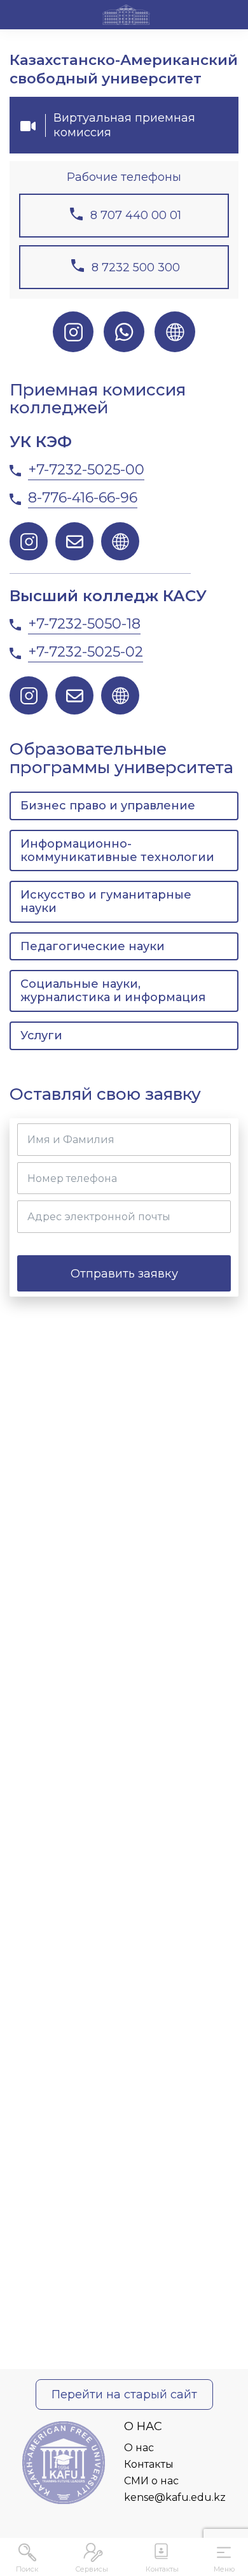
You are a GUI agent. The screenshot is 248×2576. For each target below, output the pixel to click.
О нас (139, 2448)
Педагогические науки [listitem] (93, 946)
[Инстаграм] (73, 332)
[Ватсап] (124, 332)
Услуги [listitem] (41, 1035)
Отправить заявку (124, 1273)
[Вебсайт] (175, 332)
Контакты (149, 2464)
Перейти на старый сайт (124, 2395)
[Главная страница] (126, 17)
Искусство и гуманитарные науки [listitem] (106, 901)
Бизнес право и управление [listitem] (108, 806)
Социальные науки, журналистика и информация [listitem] (113, 991)
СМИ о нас (151, 2481)
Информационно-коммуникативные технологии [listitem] (117, 850)
